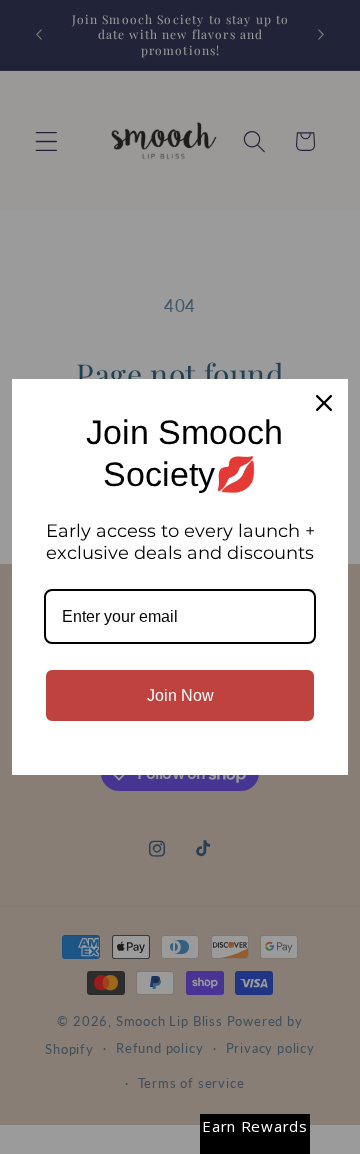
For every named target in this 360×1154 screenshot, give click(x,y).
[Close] (324, 403)
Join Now (180, 695)
